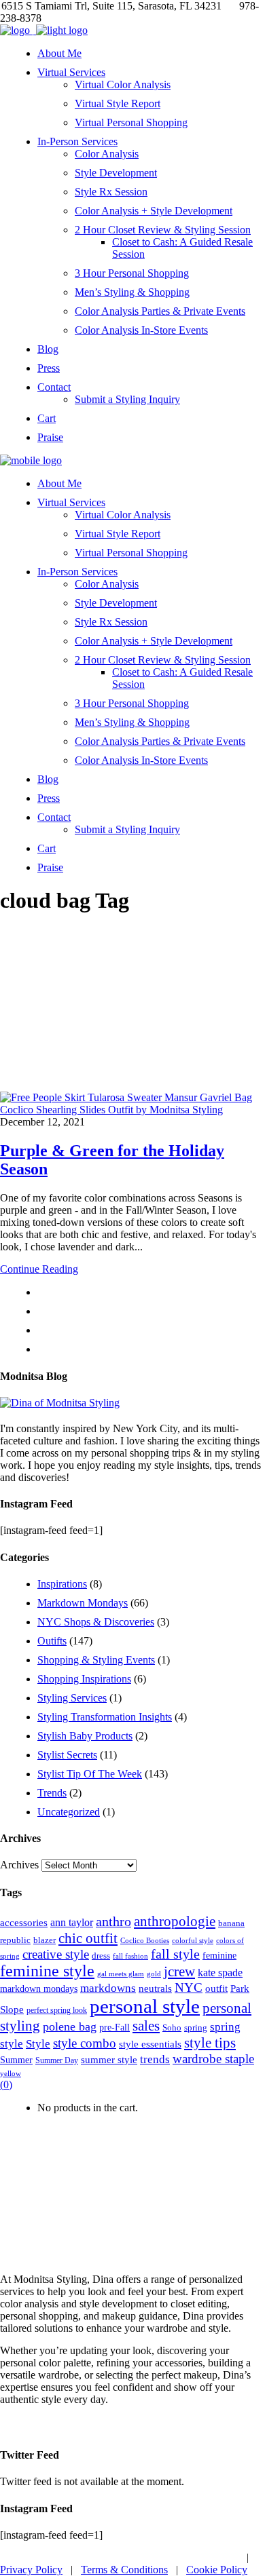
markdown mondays (39, 1988)
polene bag (70, 2026)
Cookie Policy (217, 2570)
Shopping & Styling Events (96, 1660)
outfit (216, 1988)
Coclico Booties (145, 1940)
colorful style (193, 1940)
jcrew (179, 1972)
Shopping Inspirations (84, 1679)
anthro (113, 1922)
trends (155, 2059)
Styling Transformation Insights (105, 1717)
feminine (219, 1955)
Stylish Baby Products (85, 1736)
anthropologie (175, 1921)
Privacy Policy (31, 2570)
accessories (24, 1922)
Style (38, 2044)
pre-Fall (114, 2027)
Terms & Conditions (124, 2570)
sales (146, 2026)
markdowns (108, 1988)
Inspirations (62, 1584)
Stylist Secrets (67, 1755)
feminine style (47, 1971)
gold (154, 1974)
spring (196, 2027)
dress (101, 1956)
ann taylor (72, 1922)
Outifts (52, 1641)
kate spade (220, 1973)
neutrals (155, 1988)
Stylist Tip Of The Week (90, 1774)
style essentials (150, 2044)
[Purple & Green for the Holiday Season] (132, 1110)
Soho (172, 2027)
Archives (19, 1865)
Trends (52, 1793)
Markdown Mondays (83, 1603)
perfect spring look (57, 2010)
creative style (56, 1954)
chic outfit (88, 1938)
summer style (109, 2059)
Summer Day (57, 2060)
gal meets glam (121, 1974)
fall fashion (130, 1956)
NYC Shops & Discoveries (96, 1622)
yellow (11, 2073)
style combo (85, 2043)
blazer (45, 1940)
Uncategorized (69, 1812)
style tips (210, 2043)
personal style (145, 2006)
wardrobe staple (213, 2059)
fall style (175, 1954)
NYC (189, 1987)
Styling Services (72, 1698)
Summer (16, 2060)
